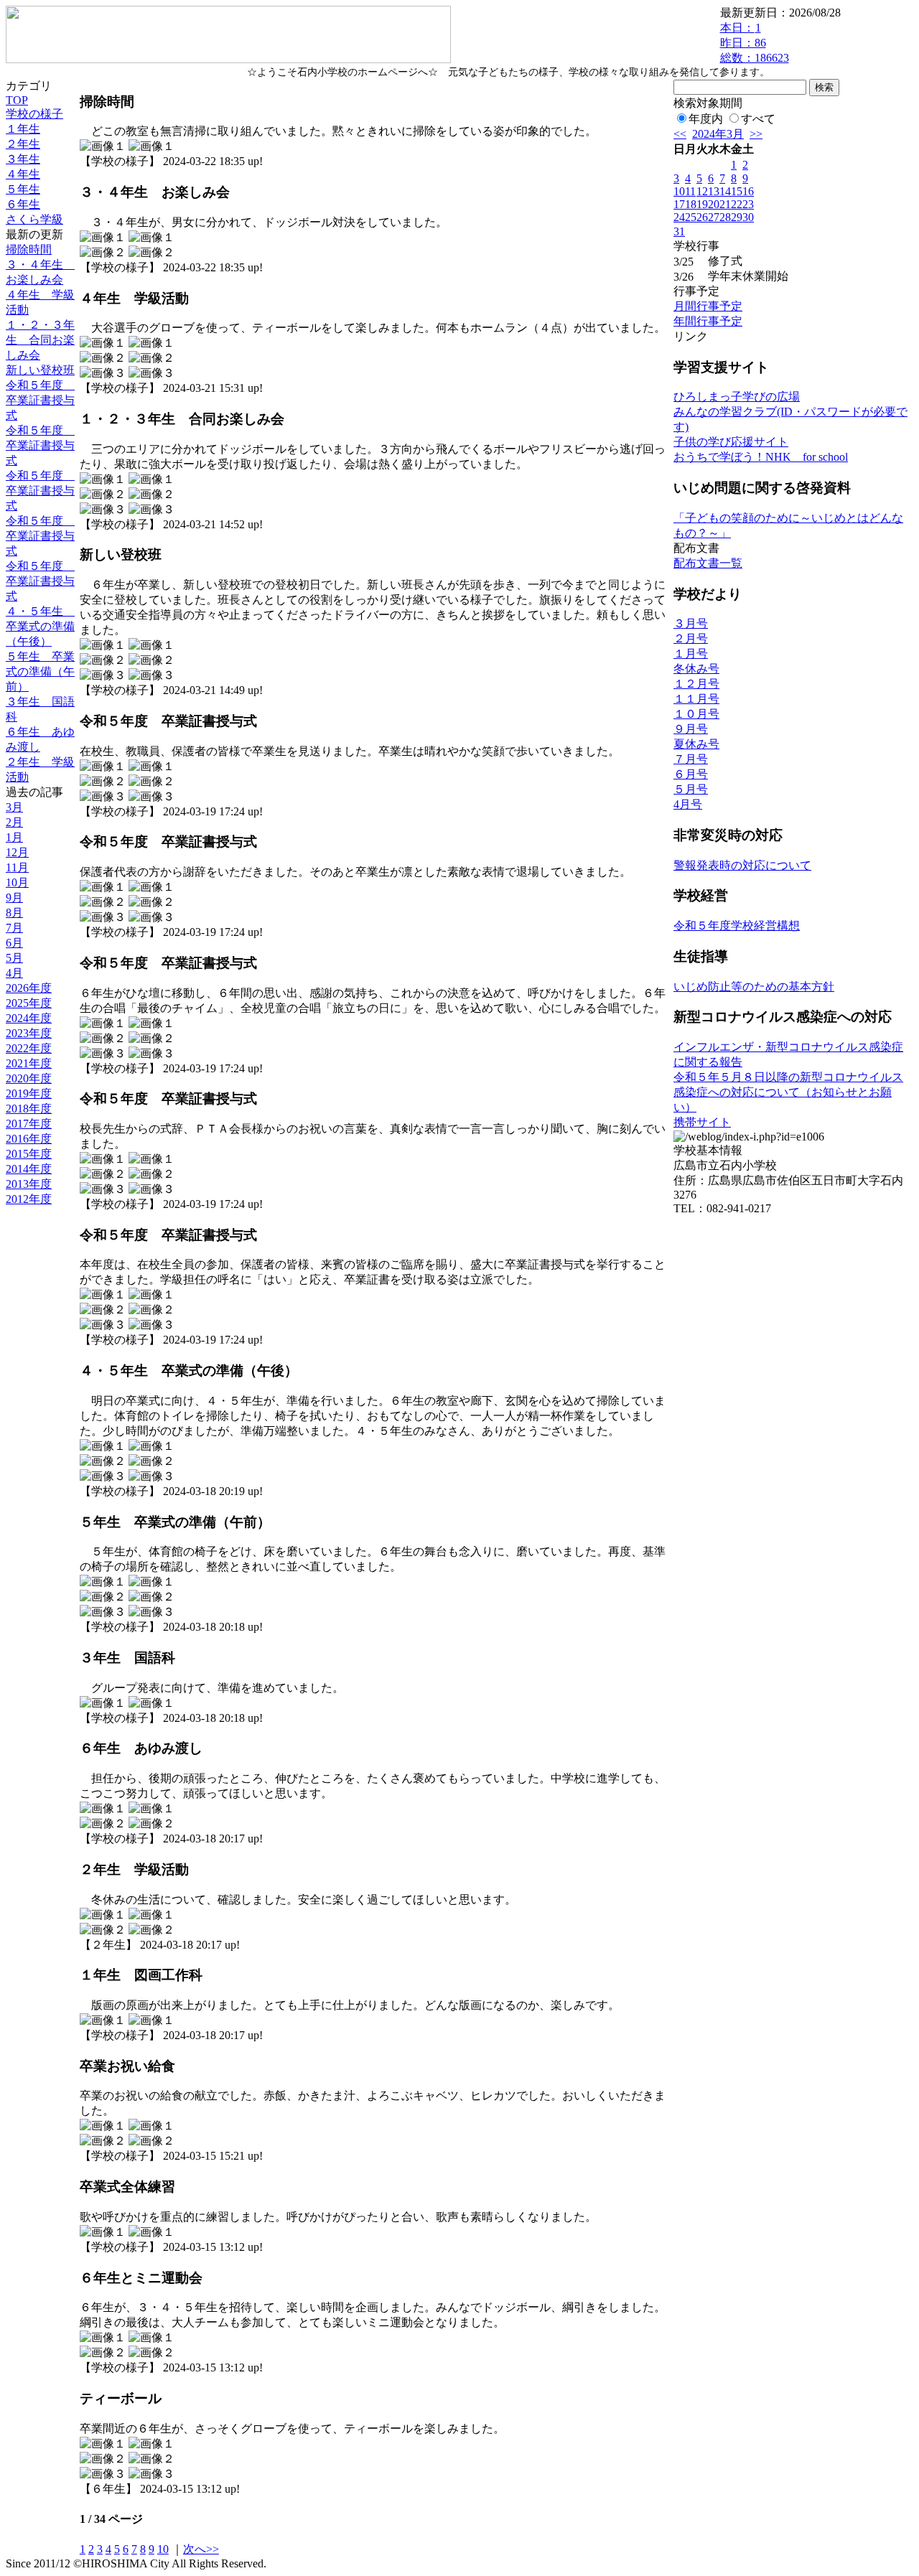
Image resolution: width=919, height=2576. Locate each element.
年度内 (706, 119)
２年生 (23, 144)
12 (702, 191)
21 (725, 204)
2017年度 (29, 1124)
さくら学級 (34, 219)
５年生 (23, 189)
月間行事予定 (708, 306)
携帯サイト (702, 1122)
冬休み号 (696, 669)
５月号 (691, 789)
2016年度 (29, 1139)
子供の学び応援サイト (731, 442)
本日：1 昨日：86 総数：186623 (755, 43)
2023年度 (29, 1033)
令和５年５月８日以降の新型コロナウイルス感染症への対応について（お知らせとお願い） (788, 1092)
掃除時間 (29, 249)
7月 (14, 928)
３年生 (23, 159)
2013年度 (29, 1184)
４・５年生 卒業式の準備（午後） (40, 626)
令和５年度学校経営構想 (737, 926)
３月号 (691, 623)
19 (702, 204)
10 (163, 2549)
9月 (14, 898)
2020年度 (29, 1078)
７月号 (691, 759)
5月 (14, 958)
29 (737, 217)
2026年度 (29, 988)
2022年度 (29, 1048)
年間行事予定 (708, 321)
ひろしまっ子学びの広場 (737, 397)
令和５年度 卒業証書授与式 (40, 400)
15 (737, 191)
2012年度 (29, 1199)
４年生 (23, 174)
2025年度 (29, 1003)
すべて (758, 119)
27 (714, 217)
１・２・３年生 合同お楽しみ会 (40, 340)
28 (725, 217)
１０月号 (696, 714)
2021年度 (29, 1063)
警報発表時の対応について (742, 865)
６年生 (23, 204)
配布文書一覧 (708, 563)
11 (690, 191)
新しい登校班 (40, 370)
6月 (14, 943)
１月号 (691, 654)
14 (725, 191)
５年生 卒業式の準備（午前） (40, 671)
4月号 (688, 804)
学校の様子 (34, 114)
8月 (14, 913)
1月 (14, 837)
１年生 (23, 129)
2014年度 (29, 1169)
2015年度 (29, 1154)
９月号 (691, 729)
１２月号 (696, 684)
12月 (17, 852)
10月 (17, 882)
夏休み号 (696, 744)
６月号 (691, 774)
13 (714, 191)
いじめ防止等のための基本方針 (754, 987)
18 (691, 204)
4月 (14, 973)
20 (714, 204)
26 (702, 217)
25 (691, 217)
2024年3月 (718, 134)
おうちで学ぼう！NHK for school (761, 457)
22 (737, 204)
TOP (17, 100)
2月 (14, 822)
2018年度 (29, 1109)
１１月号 (696, 699)
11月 (17, 867)
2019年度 (29, 1093)
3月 (14, 807)
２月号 (691, 638)
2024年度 (29, 1018)
